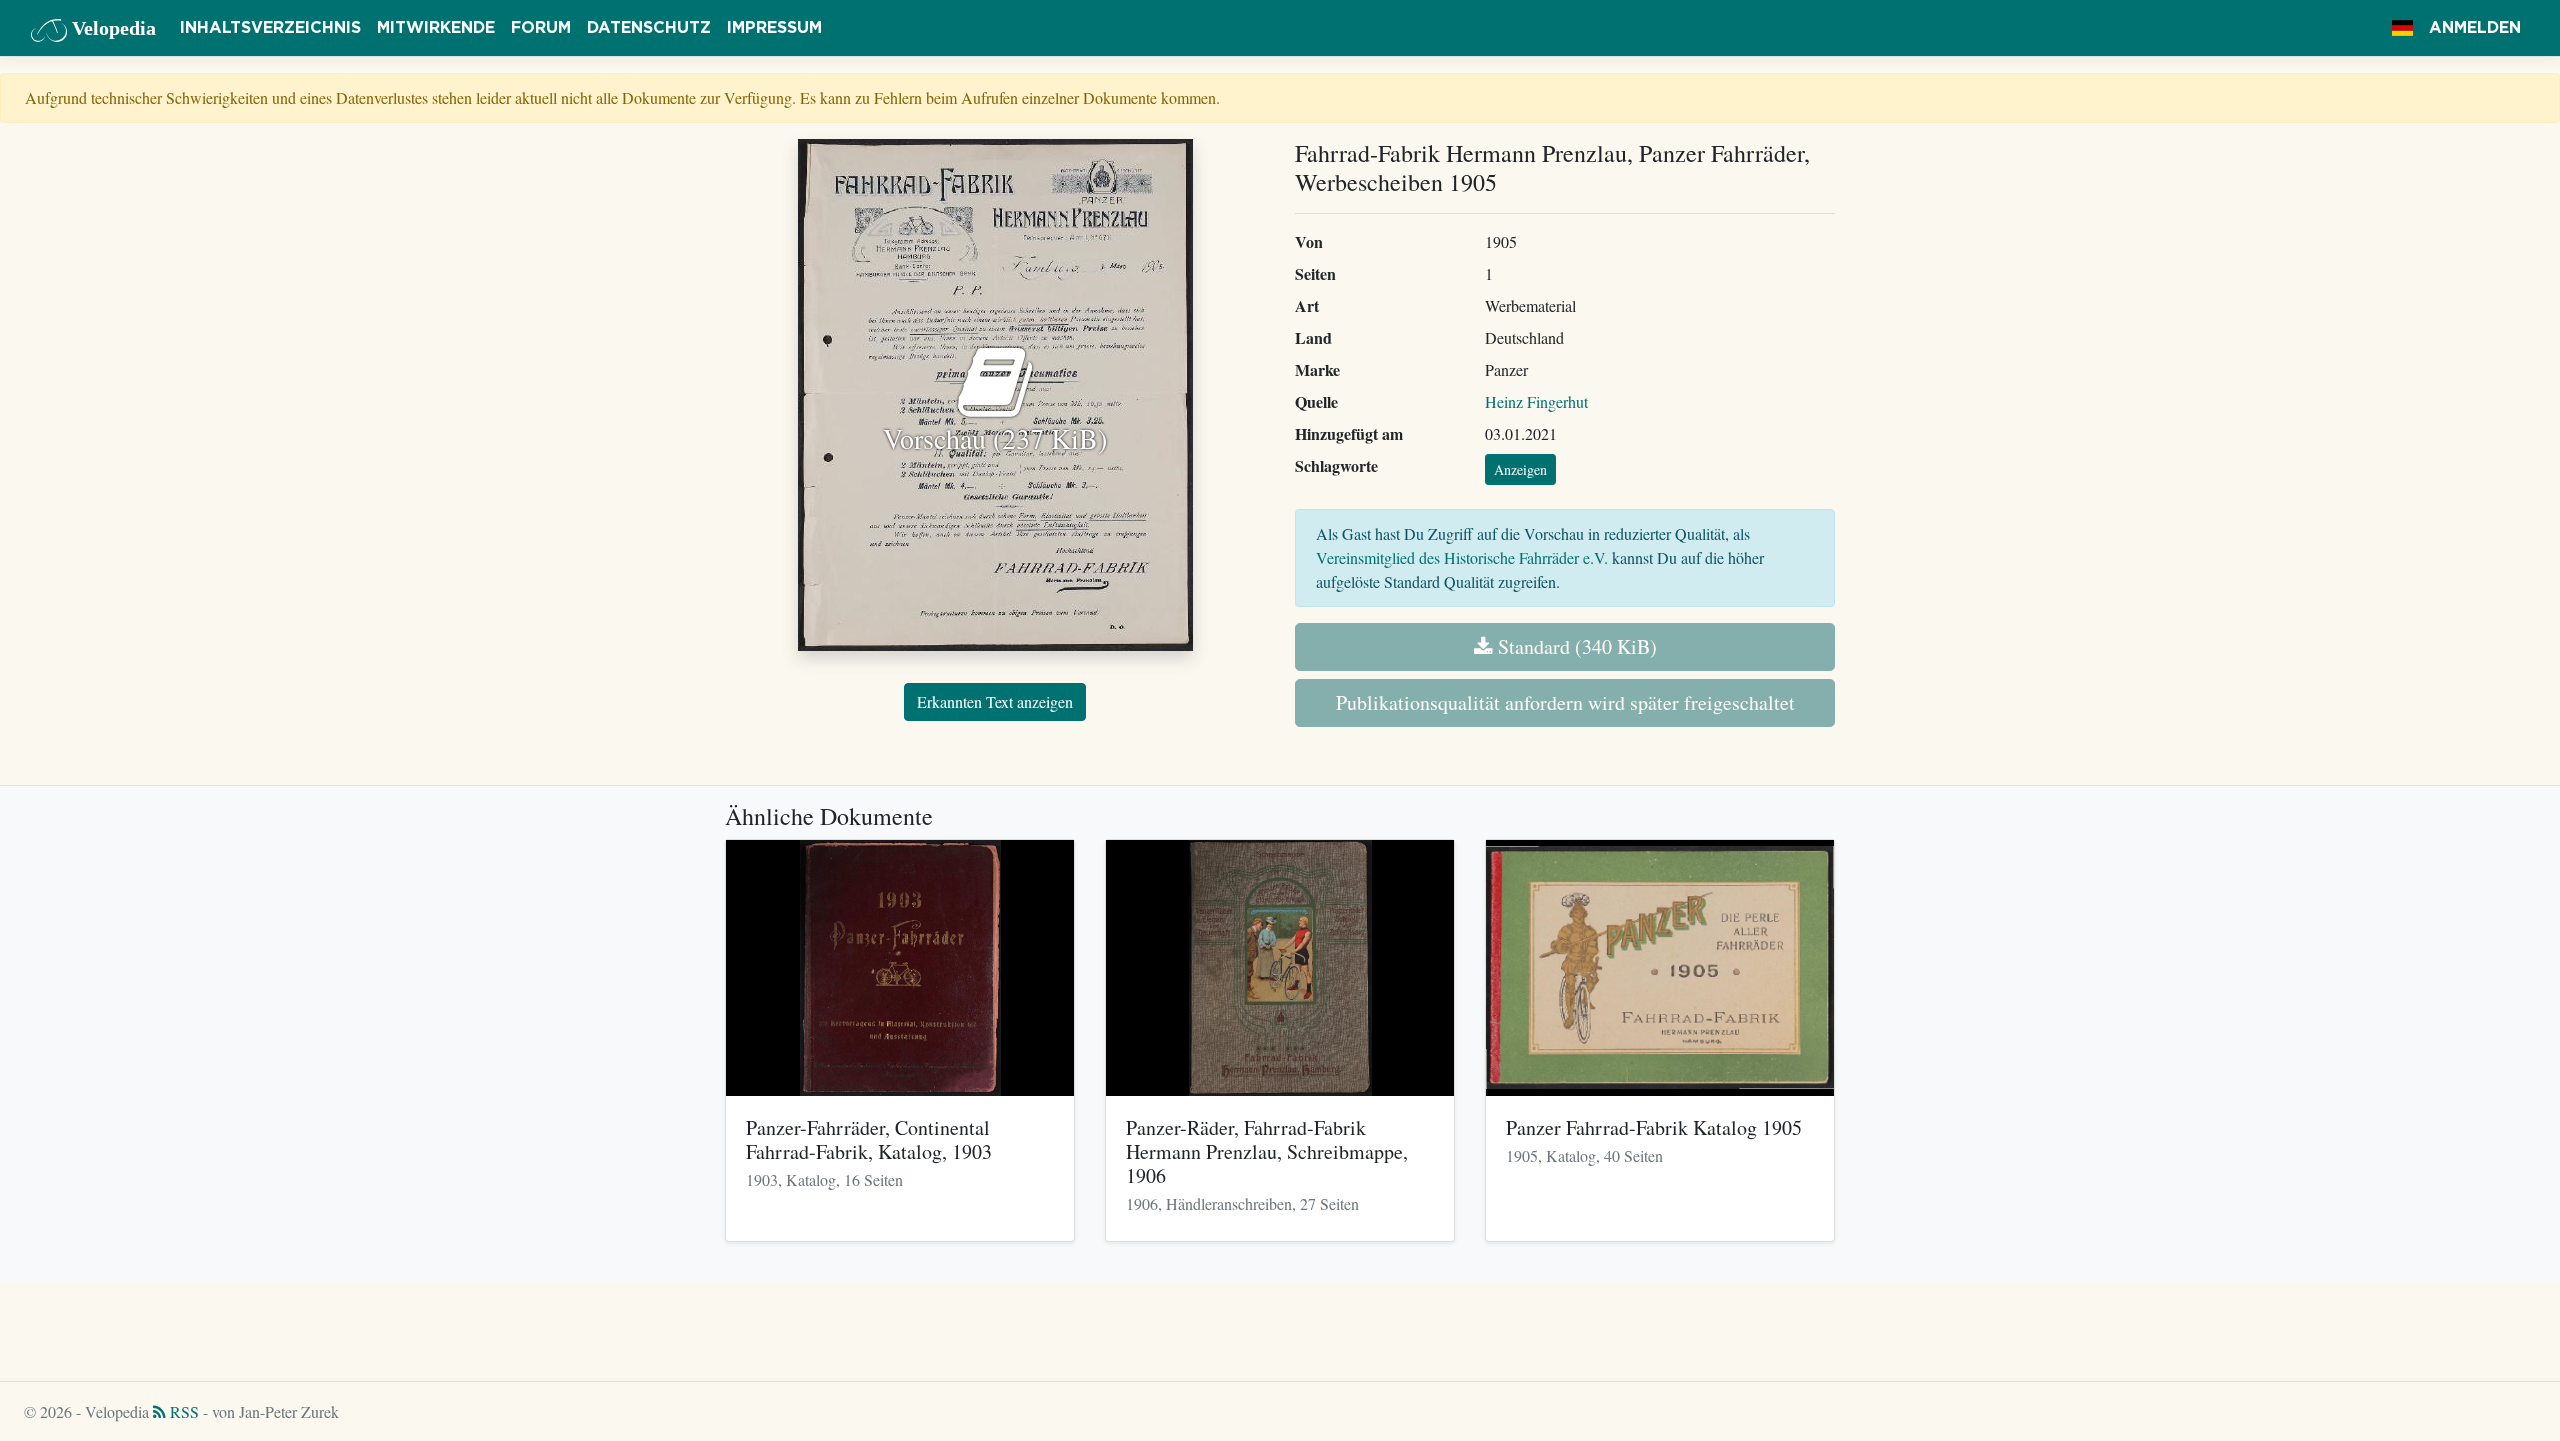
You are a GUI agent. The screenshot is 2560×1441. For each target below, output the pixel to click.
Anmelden (2475, 28)
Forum (541, 28)
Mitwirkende (436, 28)
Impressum (774, 28)
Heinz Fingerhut (1536, 401)
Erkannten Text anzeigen (995, 701)
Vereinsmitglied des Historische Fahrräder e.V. (1462, 557)
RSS (182, 1411)
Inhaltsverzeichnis (270, 28)
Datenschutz (649, 28)
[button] (2402, 28)
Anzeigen (1520, 469)
